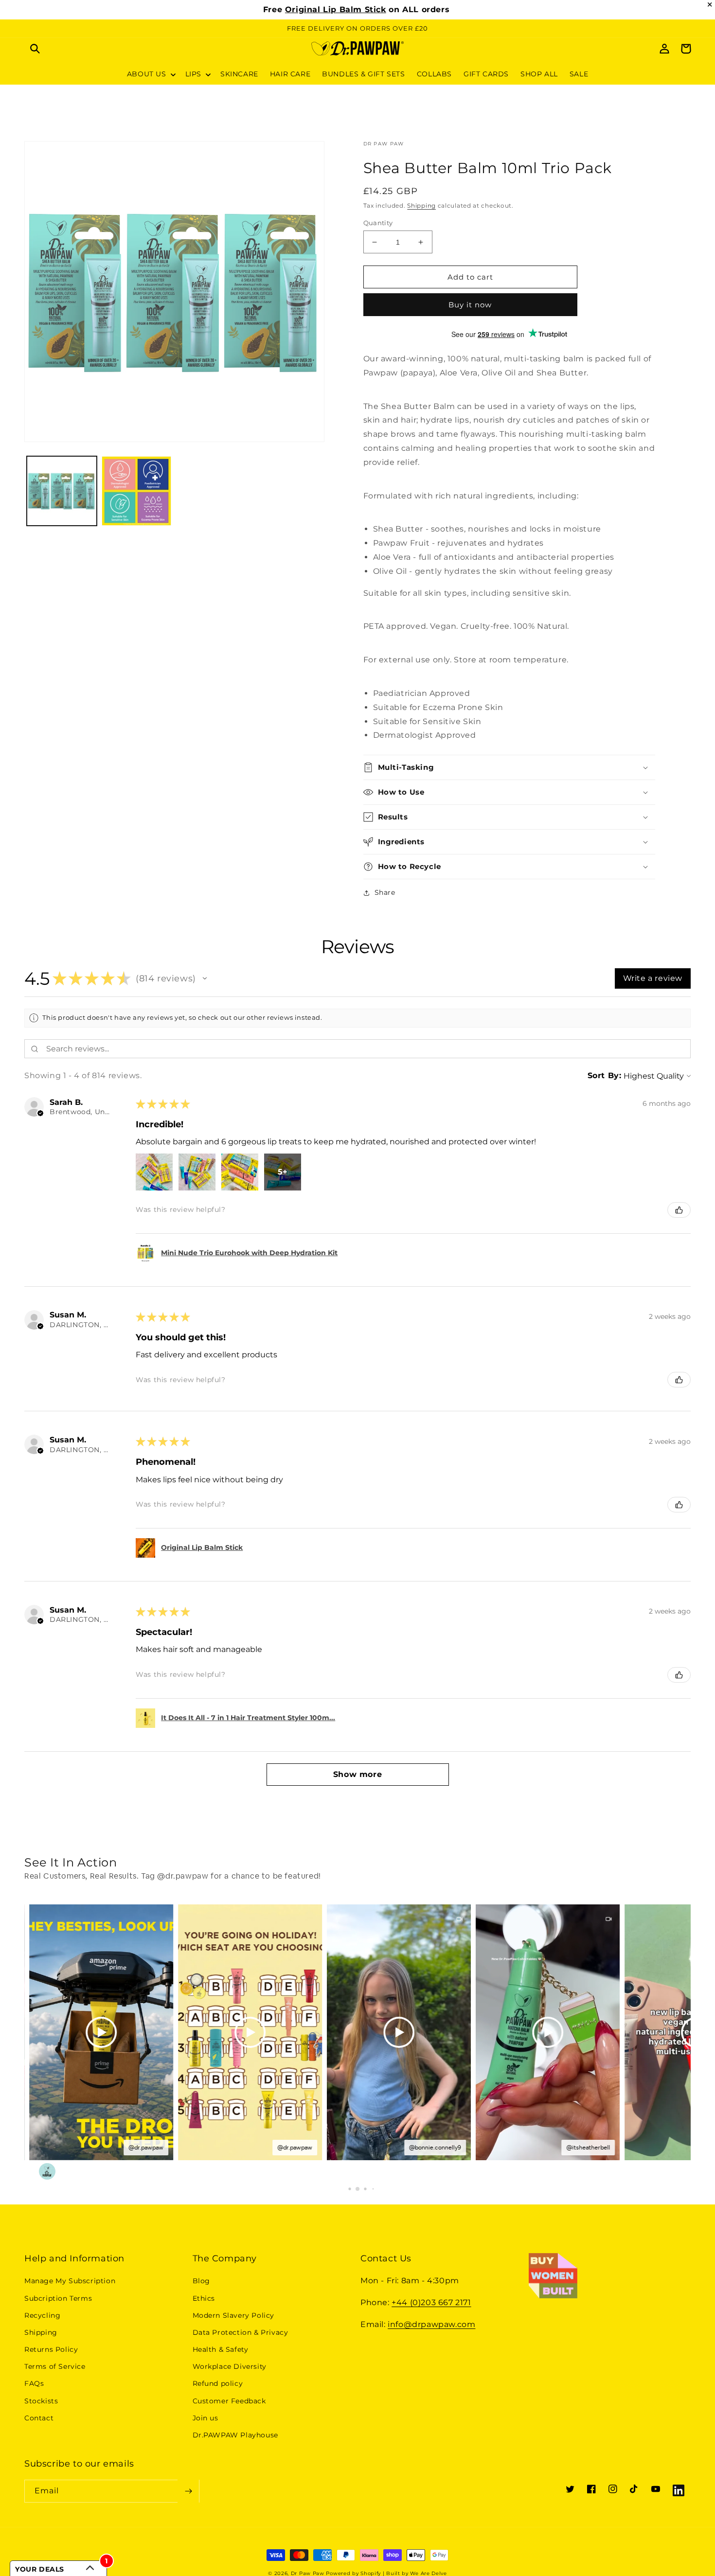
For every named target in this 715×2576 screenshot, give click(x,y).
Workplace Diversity (230, 2366)
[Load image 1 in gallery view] (62, 491)
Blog (201, 2281)
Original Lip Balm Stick (336, 9)
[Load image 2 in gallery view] (137, 491)
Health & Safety (221, 2349)
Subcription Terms (58, 2298)
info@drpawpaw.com (431, 2324)
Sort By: (605, 1075)
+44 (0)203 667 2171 (431, 2302)
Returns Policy (51, 2349)
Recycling (42, 2315)
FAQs (34, 2383)
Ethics (204, 2298)
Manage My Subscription (70, 2281)
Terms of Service (55, 2366)
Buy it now (470, 305)
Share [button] (385, 892)
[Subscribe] (188, 2491)
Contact (39, 2418)
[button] (35, 49)
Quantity (378, 223)
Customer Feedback (229, 2401)
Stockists (41, 2401)
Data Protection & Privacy (241, 2332)
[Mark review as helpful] (679, 1210)
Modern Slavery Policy (234, 2315)
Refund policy (218, 2383)
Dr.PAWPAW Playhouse (235, 2435)
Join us (206, 2418)
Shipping (421, 205)
